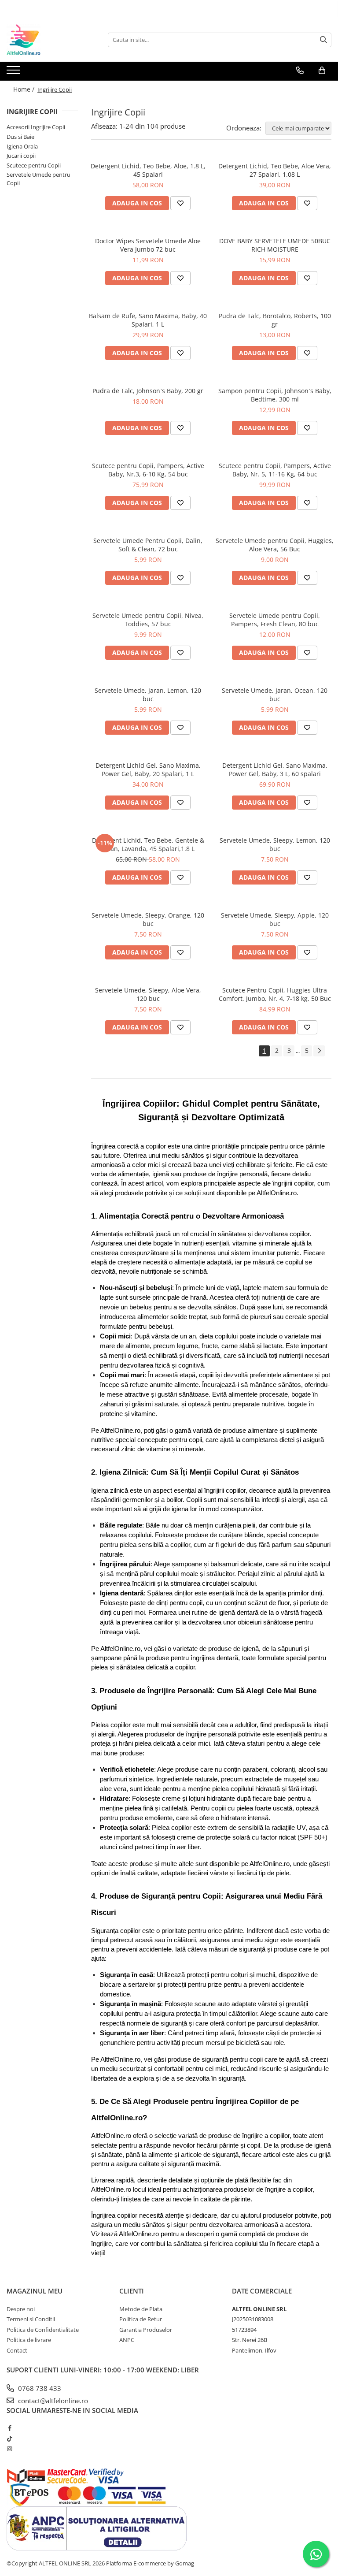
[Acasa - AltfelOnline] (51, 40)
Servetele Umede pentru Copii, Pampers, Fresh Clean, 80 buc (275, 620)
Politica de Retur (141, 2319)
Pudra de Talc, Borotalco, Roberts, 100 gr (275, 320)
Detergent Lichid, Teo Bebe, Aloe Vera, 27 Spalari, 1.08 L (275, 170)
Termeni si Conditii (31, 2319)
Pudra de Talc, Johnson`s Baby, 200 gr (148, 391)
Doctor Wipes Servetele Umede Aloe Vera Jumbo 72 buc (148, 245)
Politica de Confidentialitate (43, 2330)
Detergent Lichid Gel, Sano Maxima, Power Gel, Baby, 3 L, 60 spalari (275, 769)
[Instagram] (9, 2449)
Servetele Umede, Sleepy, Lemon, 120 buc (275, 844)
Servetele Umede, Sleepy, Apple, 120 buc (275, 919)
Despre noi (21, 2309)
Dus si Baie (20, 137)
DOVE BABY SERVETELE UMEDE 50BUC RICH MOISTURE (275, 245)
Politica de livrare (29, 2340)
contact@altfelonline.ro (52, 2401)
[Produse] (14, 73)
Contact (17, 2350)
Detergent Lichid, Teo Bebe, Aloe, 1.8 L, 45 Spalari (148, 170)
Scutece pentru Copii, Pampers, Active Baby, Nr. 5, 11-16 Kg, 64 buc (275, 470)
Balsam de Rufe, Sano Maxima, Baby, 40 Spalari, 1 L (148, 320)
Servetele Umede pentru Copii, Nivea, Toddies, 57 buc (148, 620)
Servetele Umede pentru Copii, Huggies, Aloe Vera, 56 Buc (275, 545)
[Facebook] (9, 2428)
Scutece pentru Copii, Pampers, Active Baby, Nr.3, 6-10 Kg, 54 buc (148, 470)
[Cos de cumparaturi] (322, 71)
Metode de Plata (141, 2309)
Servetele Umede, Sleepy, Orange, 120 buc (148, 919)
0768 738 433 (39, 2388)
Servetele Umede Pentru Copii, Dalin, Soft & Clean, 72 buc (148, 545)
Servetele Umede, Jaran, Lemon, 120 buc (148, 695)
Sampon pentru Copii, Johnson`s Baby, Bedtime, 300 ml (275, 395)
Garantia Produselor (146, 2330)
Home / (25, 89)
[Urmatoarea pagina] (319, 1051)
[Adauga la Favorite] (180, 203)
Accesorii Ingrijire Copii (36, 127)
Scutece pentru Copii (34, 165)
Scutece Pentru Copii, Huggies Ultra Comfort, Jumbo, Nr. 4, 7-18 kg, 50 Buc (275, 994)
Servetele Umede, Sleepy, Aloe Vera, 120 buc (148, 994)
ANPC (127, 2340)
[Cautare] (323, 40)
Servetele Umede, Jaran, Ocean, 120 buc (275, 695)
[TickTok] (9, 2438)
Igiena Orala (22, 146)
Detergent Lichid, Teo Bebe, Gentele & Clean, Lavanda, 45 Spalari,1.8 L (148, 844)
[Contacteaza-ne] (300, 71)
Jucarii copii (21, 156)
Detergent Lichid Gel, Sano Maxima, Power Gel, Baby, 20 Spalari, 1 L (148, 769)
